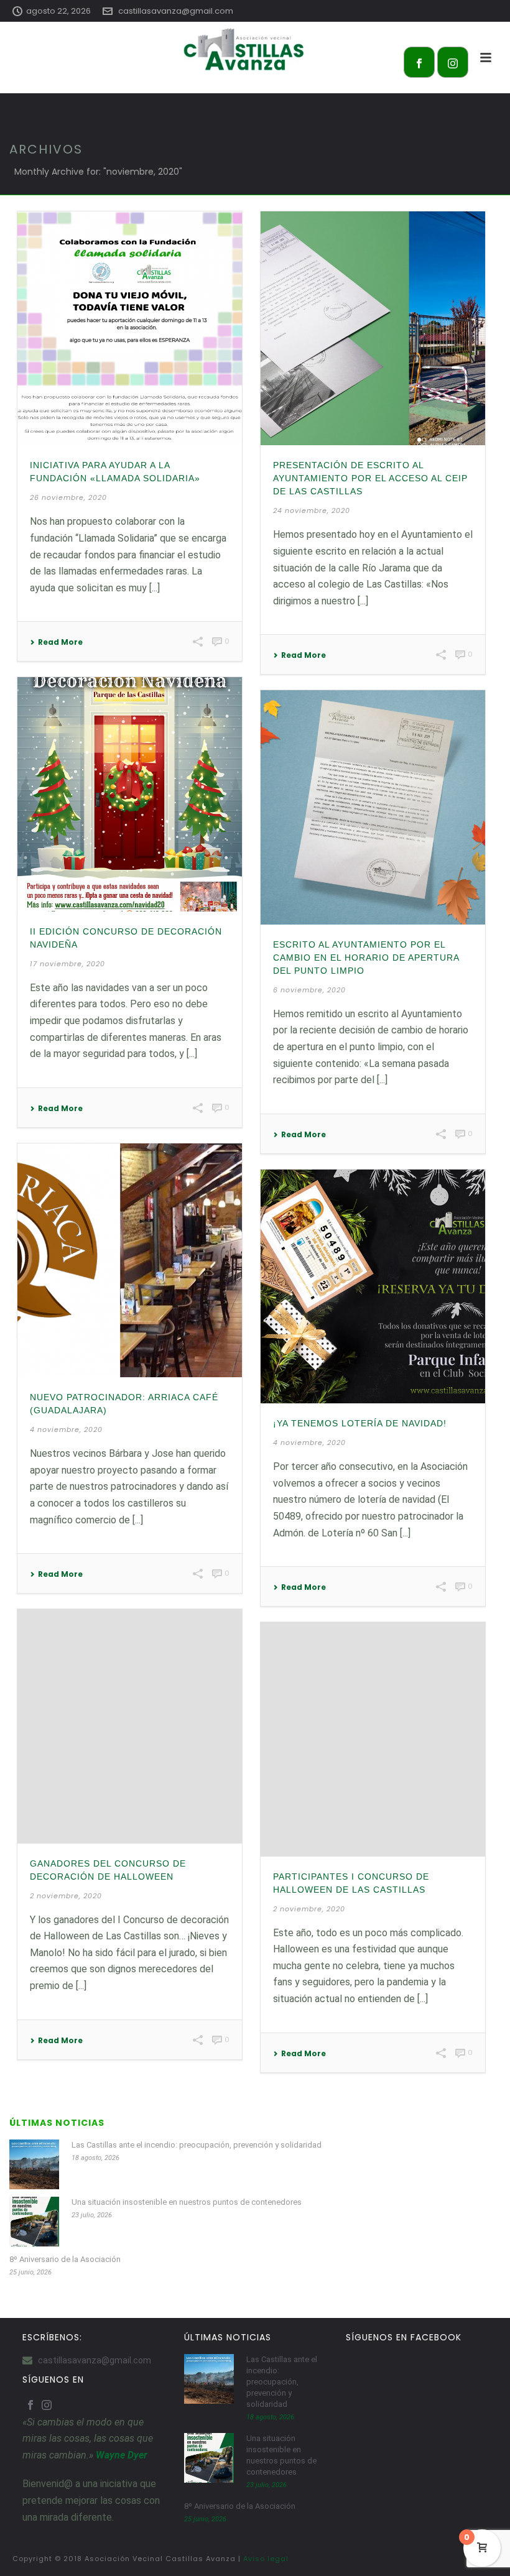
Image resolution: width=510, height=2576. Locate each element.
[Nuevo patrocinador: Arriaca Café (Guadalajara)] (130, 1260)
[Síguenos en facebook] (30, 2406)
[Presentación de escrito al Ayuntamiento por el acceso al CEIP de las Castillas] (373, 328)
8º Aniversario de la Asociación (65, 2259)
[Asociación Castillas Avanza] (255, 50)
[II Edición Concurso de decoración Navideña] (130, 794)
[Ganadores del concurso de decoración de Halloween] (130, 1726)
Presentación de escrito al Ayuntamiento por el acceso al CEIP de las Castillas (370, 478)
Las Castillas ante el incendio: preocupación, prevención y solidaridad (197, 2145)
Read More (60, 642)
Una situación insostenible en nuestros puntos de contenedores (187, 2202)
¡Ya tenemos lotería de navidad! (360, 1423)
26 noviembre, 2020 (68, 497)
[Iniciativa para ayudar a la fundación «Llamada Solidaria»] (130, 328)
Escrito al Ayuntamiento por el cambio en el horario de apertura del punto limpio (366, 958)
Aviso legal (266, 2559)
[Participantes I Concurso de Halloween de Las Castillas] (373, 1739)
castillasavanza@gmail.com (176, 11)
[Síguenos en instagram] (47, 2406)
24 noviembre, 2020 (312, 510)
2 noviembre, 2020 (66, 1896)
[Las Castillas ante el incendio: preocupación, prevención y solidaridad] (34, 2164)
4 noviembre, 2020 (66, 1429)
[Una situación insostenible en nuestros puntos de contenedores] (34, 2222)
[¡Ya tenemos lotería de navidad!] (373, 1286)
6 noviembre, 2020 (309, 990)
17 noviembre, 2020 (67, 964)
